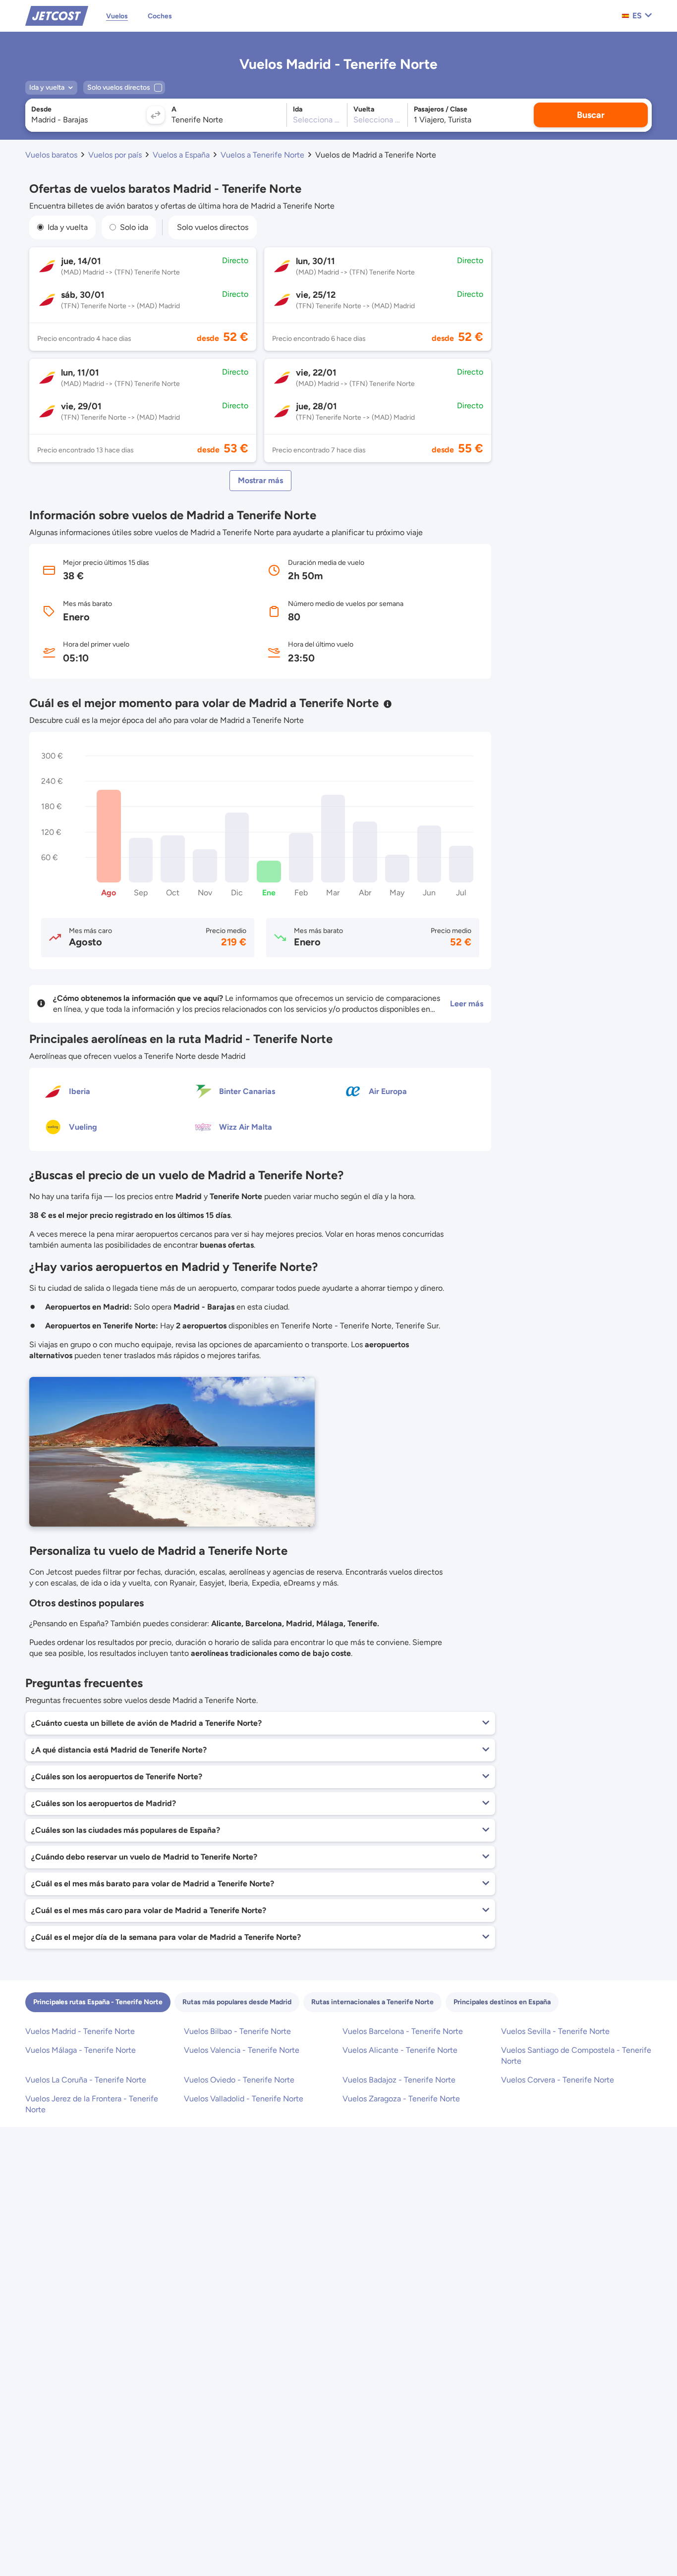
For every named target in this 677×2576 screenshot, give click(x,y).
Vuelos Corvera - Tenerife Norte (558, 2080)
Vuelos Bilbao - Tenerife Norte (237, 2031)
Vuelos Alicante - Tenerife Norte (400, 2050)
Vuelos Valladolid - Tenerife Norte (244, 2099)
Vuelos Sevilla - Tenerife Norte (555, 2031)
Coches (160, 16)
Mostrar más (260, 480)
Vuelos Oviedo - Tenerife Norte (239, 2080)
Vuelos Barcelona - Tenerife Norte (403, 2031)
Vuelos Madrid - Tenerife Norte (80, 2031)
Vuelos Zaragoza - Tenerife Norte (401, 2099)
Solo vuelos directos (213, 227)
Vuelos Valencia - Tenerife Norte (242, 2050)
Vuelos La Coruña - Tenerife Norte (86, 2080)
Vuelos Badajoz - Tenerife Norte (399, 2080)
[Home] (57, 15)
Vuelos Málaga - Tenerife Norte (81, 2050)
